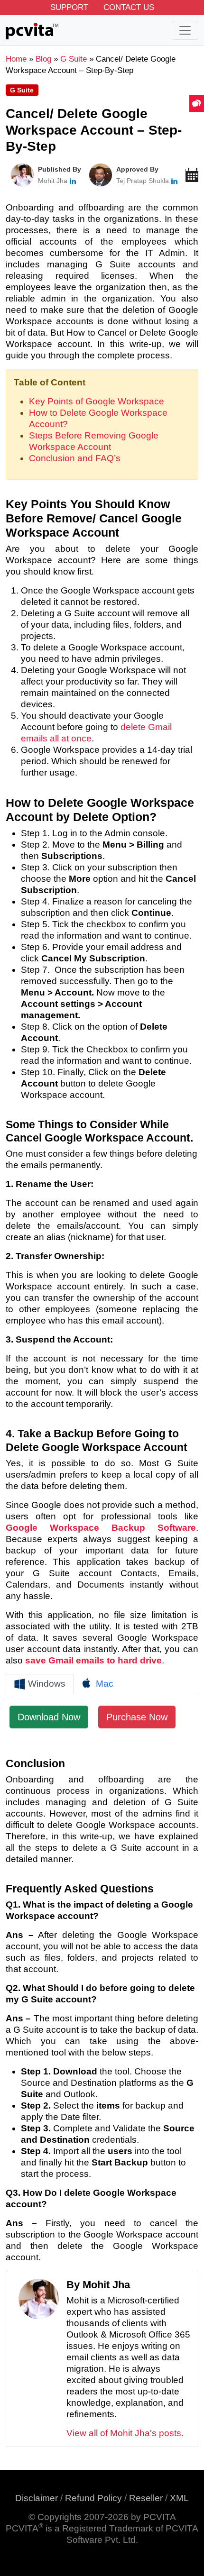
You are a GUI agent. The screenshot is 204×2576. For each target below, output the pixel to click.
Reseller (146, 2498)
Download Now (49, 1717)
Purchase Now (137, 1717)
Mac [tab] (103, 1684)
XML (179, 2498)
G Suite (22, 90)
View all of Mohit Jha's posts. (125, 2433)
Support (69, 7)
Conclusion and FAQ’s (75, 458)
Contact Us (129, 7)
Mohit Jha (53, 181)
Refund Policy (93, 2498)
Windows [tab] (46, 1684)
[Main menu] (185, 30)
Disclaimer (37, 2498)
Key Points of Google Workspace (97, 401)
